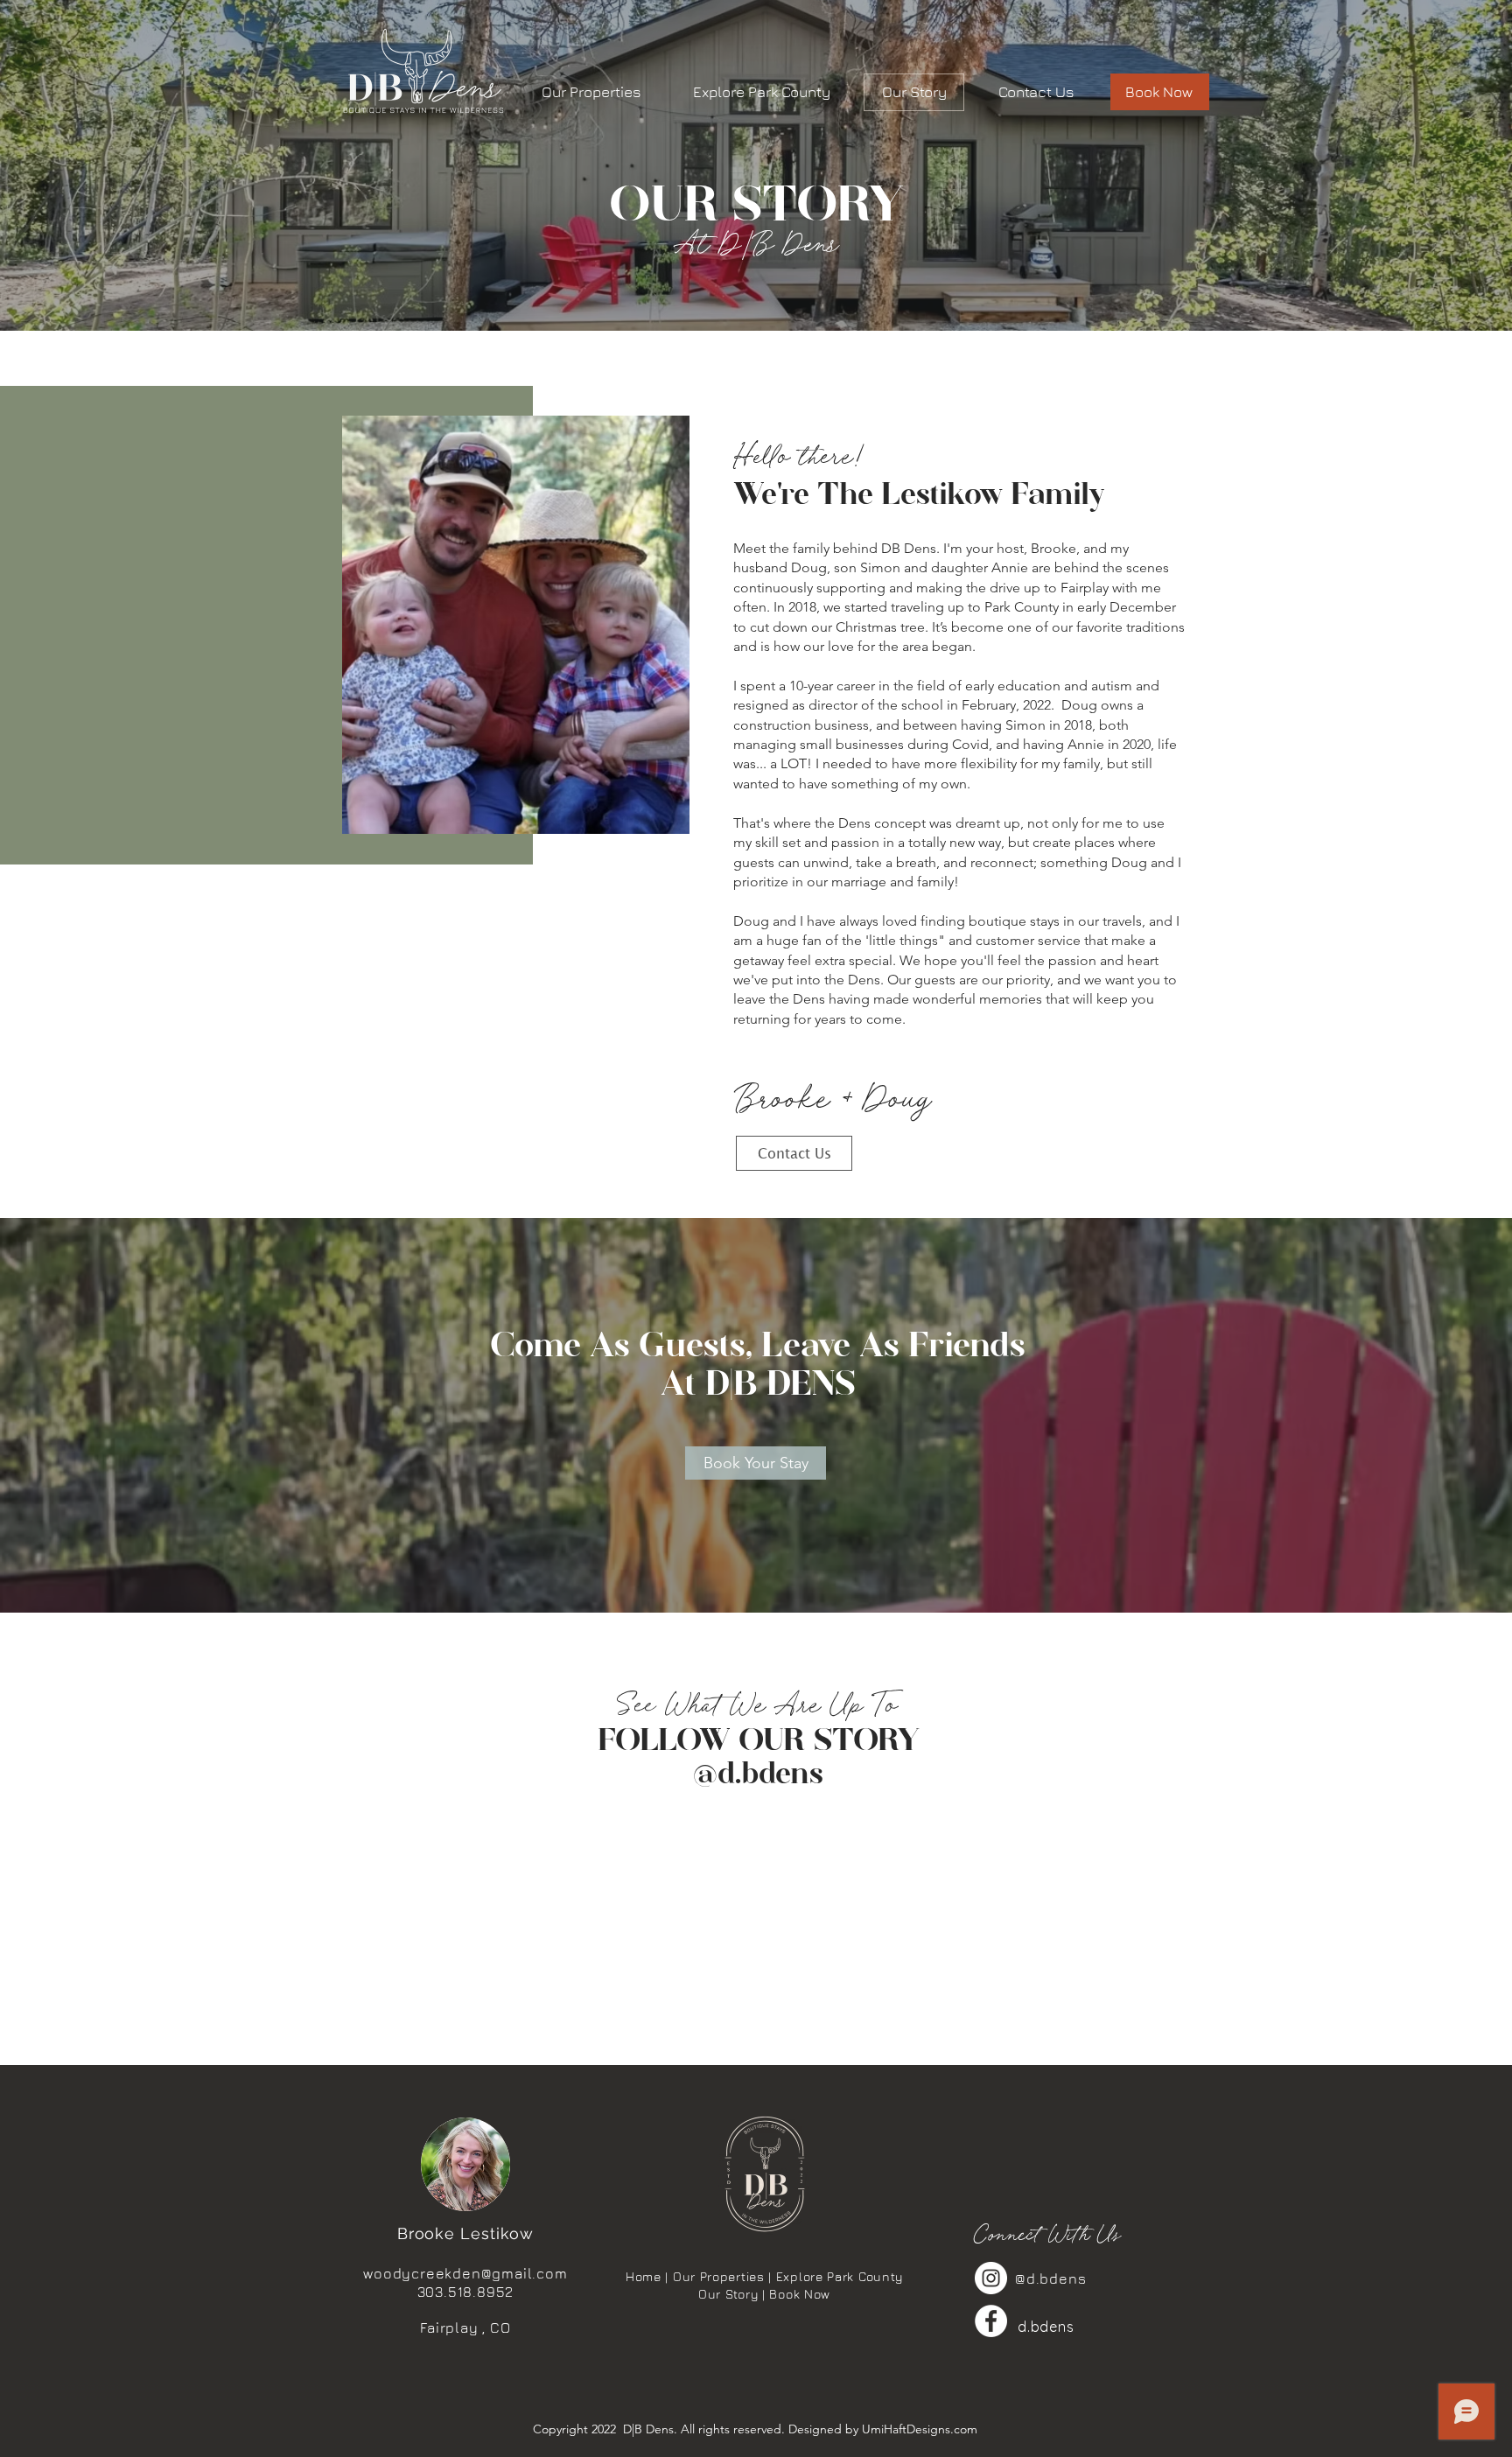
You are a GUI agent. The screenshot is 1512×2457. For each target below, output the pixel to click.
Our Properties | (724, 2276)
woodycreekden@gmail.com (465, 2273)
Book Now (800, 2294)
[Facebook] (991, 2321)
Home (644, 2276)
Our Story (728, 2294)
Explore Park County (840, 2276)
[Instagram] (991, 2278)
